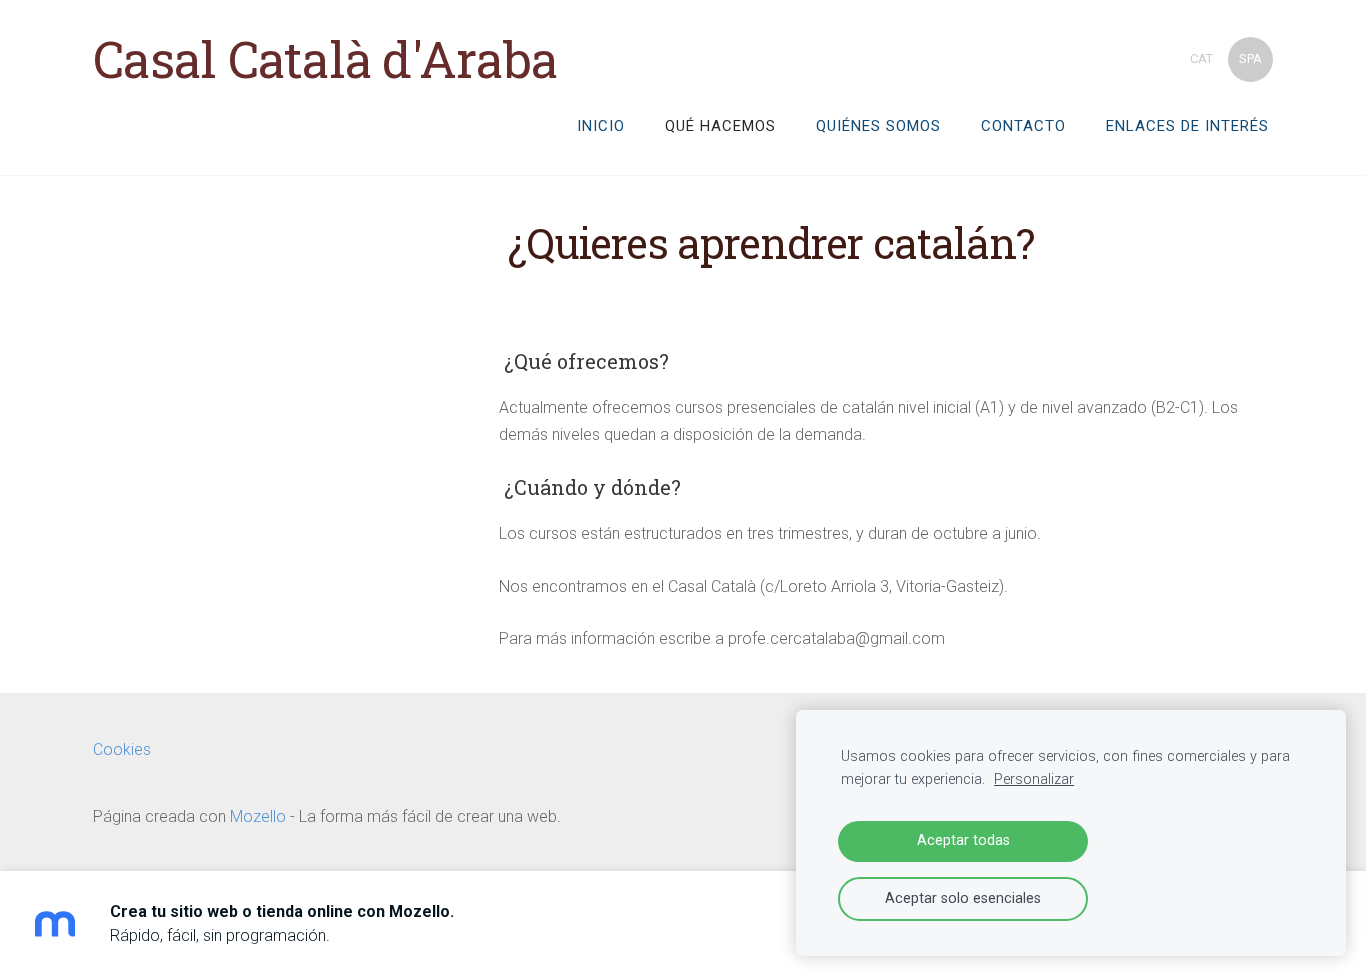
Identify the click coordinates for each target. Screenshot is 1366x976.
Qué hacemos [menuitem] (720, 126)
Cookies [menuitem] (122, 749)
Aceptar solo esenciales (963, 898)
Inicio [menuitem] (601, 126)
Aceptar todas (963, 840)
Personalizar (1034, 779)
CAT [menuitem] (1201, 58)
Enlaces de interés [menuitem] (1187, 126)
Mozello (258, 816)
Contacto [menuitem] (1023, 126)
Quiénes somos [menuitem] (878, 126)
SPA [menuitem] (1250, 58)
